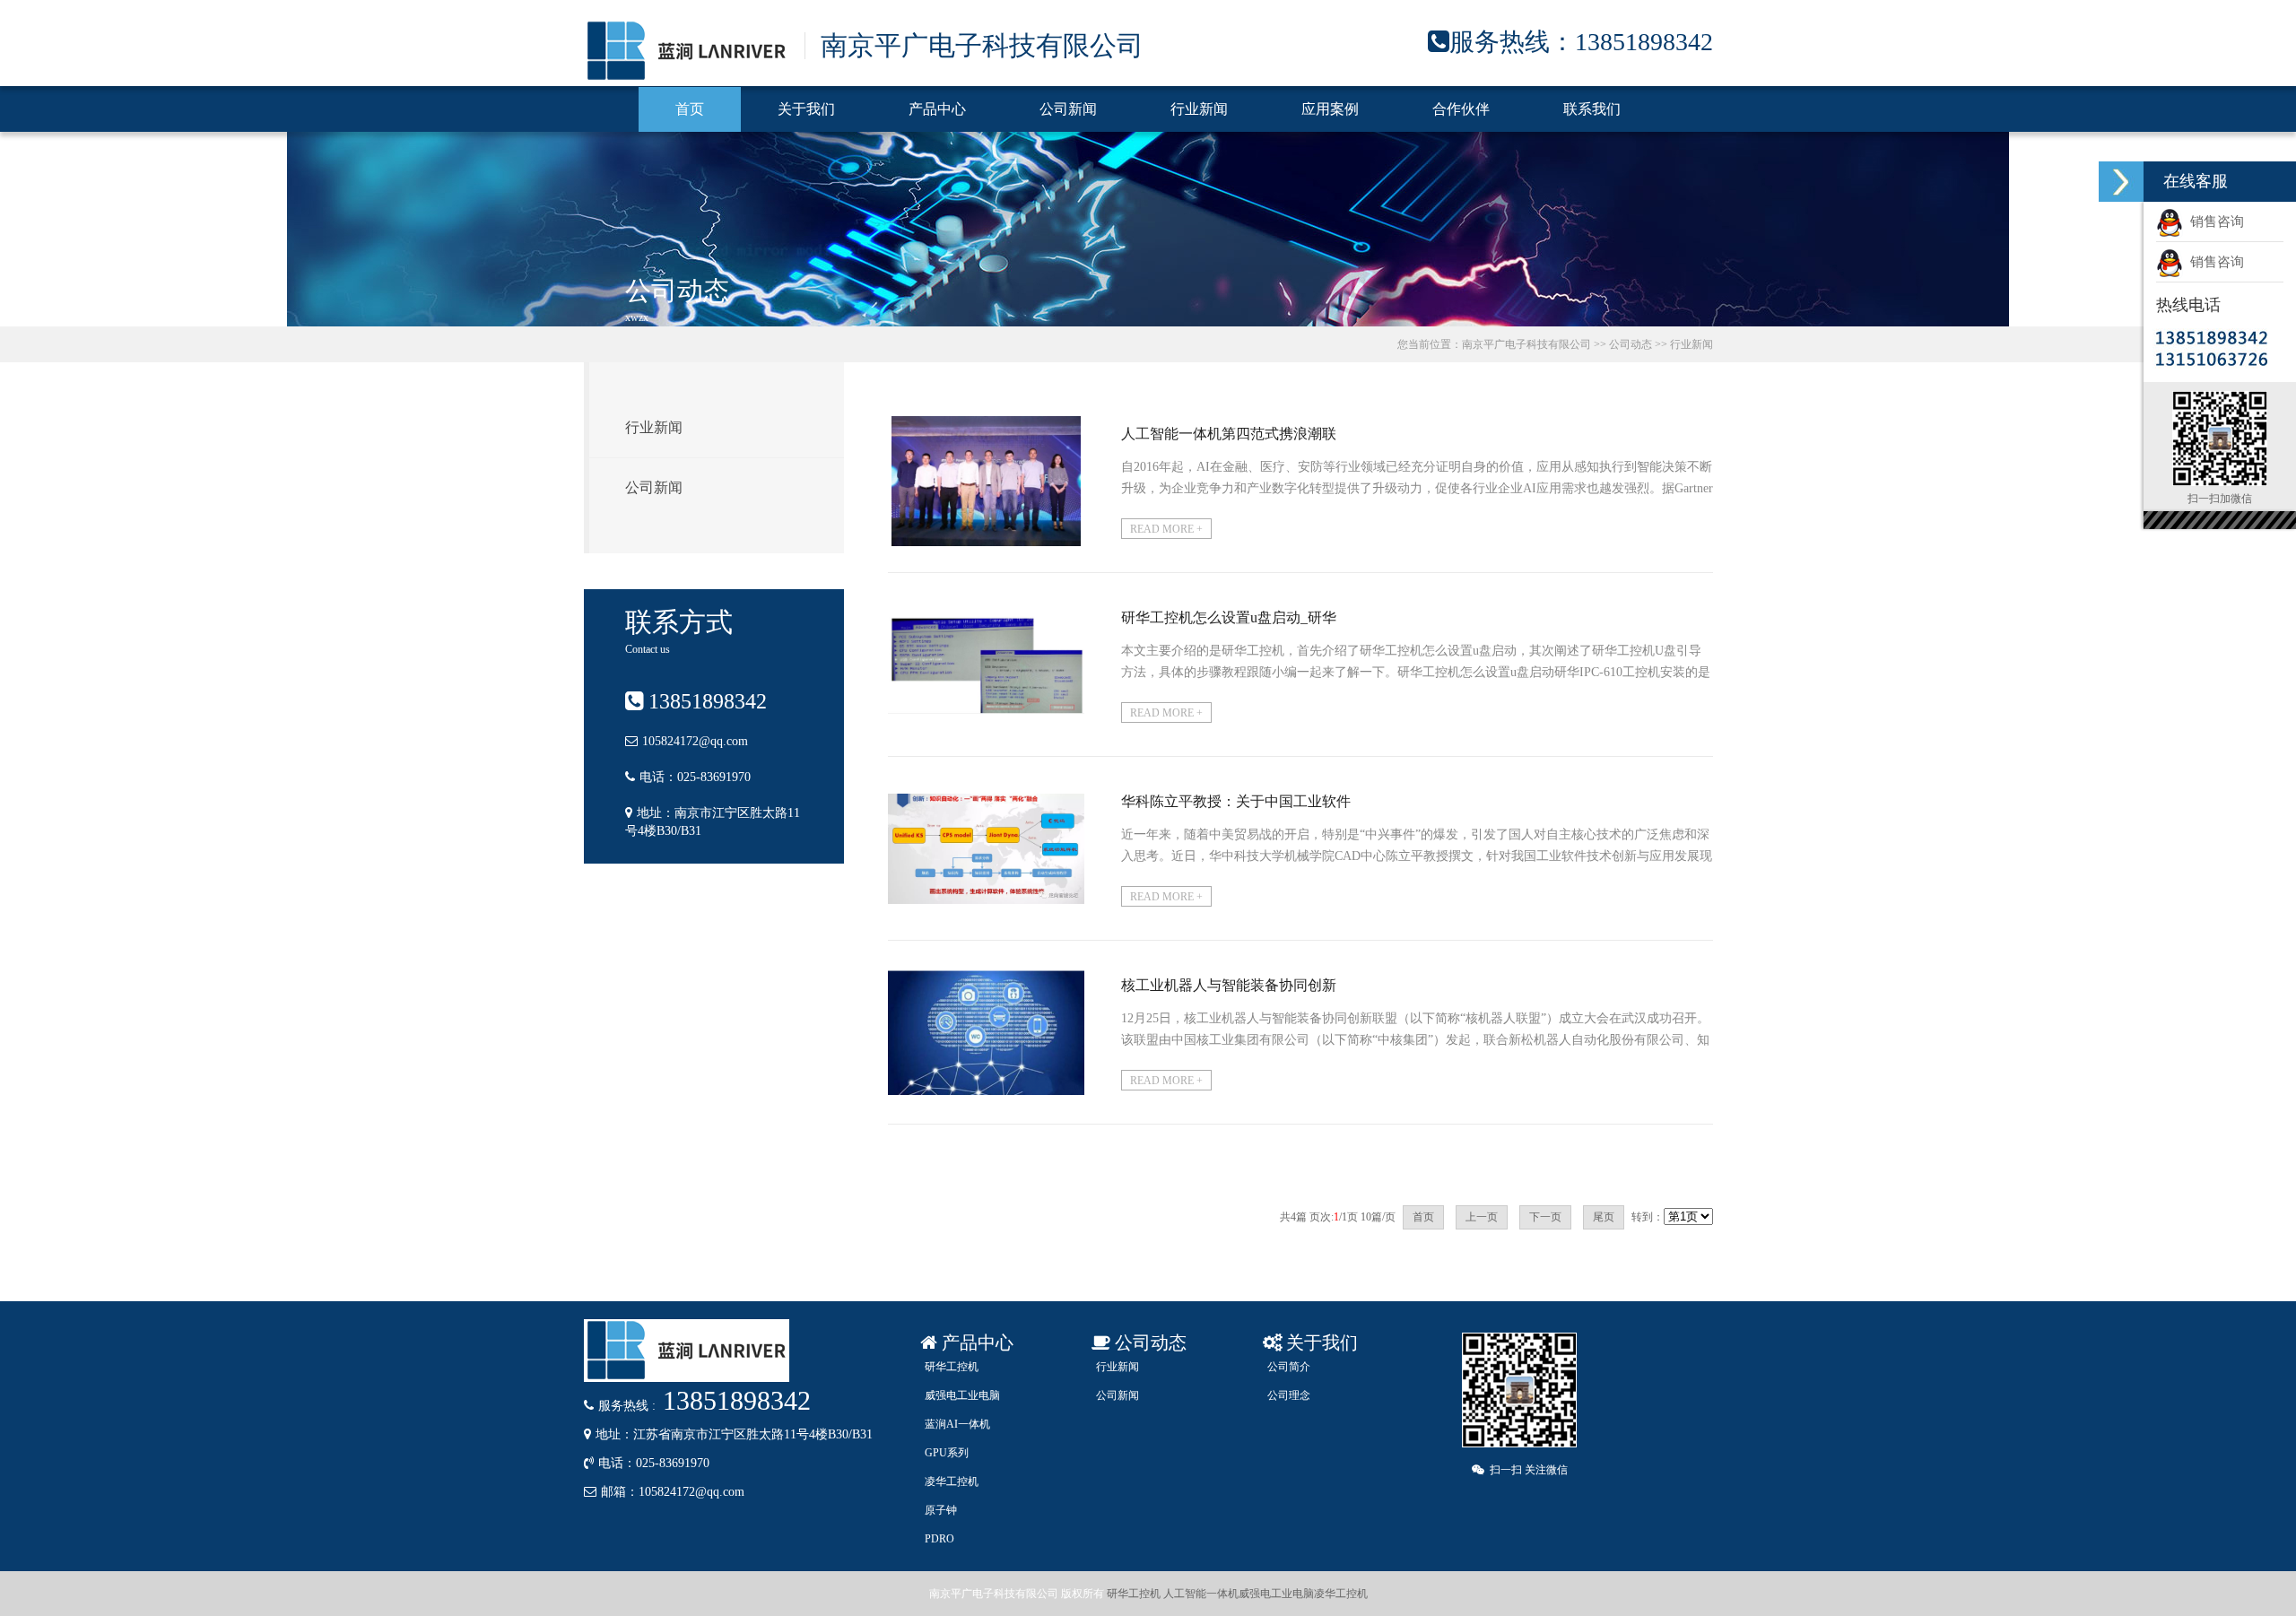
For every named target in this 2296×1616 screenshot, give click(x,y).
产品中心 (937, 109)
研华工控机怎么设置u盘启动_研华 (1229, 617)
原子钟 (941, 1510)
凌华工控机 (952, 1481)
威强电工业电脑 (962, 1395)
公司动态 (1631, 344)
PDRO (939, 1539)
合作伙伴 (1461, 109)
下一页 (1545, 1217)
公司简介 (1289, 1367)
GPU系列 (947, 1453)
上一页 (1482, 1217)
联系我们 (1592, 109)
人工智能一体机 (1201, 1594)
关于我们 (806, 109)
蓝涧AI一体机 (957, 1424)
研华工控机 (952, 1367)
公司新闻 (1068, 109)
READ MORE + (1166, 529)
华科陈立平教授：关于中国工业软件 (1236, 801)
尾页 (1604, 1217)
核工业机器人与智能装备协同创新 (1229, 985)
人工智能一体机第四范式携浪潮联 (1229, 434)
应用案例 (1330, 109)
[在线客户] (2121, 182)
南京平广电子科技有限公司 (1526, 344)
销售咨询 (2213, 222)
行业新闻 (1199, 109)
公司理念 (1289, 1395)
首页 (690, 109)
